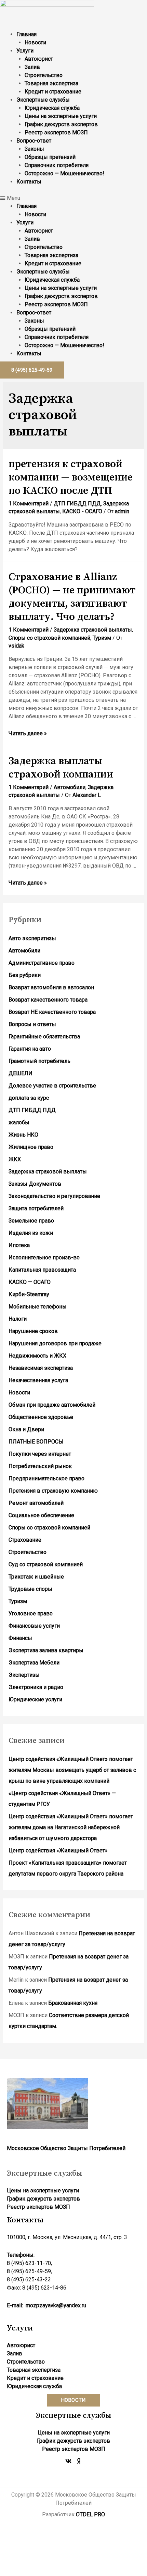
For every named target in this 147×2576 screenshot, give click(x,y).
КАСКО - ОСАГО (82, 511)
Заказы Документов (35, 1184)
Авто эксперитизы (32, 938)
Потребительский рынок (40, 1466)
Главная (26, 34)
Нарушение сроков (33, 1331)
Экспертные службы (43, 100)
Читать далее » (28, 733)
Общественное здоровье (41, 1417)
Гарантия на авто (30, 1049)
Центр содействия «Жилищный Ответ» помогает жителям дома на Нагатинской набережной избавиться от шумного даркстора (71, 1827)
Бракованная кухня (73, 2003)
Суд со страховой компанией (46, 1564)
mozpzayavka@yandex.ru (56, 2305)
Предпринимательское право (46, 1478)
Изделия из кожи (31, 1233)
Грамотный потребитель (39, 1061)
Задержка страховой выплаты (93, 630)
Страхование (25, 1540)
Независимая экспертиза (41, 1368)
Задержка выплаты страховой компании (61, 768)
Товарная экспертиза (51, 83)
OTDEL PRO (90, 2514)
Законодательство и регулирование (54, 1196)
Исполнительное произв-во (44, 1257)
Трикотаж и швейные (36, 1577)
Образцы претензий (50, 157)
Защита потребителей (36, 1208)
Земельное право (31, 1221)
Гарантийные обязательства (44, 1037)
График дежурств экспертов (61, 124)
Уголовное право (31, 1613)
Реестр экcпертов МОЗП (56, 132)
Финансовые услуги (34, 1626)
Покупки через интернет (40, 1454)
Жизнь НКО (23, 1135)
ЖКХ (15, 1159)
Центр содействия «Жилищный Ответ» (58, 1850)
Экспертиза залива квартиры (46, 1650)
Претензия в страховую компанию (53, 1491)
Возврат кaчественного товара (48, 1000)
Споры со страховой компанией (49, 638)
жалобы (19, 1122)
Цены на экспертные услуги (61, 116)
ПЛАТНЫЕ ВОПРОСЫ (36, 1442)
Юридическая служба (52, 108)
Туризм (102, 638)
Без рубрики (25, 975)
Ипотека (19, 1245)
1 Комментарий (29, 504)
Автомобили (70, 787)
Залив (32, 67)
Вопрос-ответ (34, 141)
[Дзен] (79, 2461)
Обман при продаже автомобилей (52, 1405)
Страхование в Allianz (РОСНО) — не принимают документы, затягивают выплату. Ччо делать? (72, 597)
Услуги (25, 51)
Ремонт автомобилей (36, 1503)
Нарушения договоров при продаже (55, 1343)
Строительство (44, 75)
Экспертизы (24, 1675)
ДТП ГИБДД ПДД (77, 504)
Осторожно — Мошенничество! (64, 173)
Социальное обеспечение (41, 1515)
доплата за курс (29, 1098)
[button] (73, 198)
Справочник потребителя (57, 165)
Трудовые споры (30, 1589)
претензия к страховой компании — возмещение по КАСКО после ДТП (71, 477)
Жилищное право (31, 1147)
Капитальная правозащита (42, 1270)
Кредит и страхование (53, 92)
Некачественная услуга (38, 1380)
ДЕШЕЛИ (21, 1073)
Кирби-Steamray (29, 1294)
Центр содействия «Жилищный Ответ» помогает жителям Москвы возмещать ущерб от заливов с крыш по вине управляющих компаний (72, 1770)
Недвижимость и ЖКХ (37, 1356)
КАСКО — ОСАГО (30, 1282)
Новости (35, 42)
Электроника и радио (36, 1687)
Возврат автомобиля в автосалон (51, 987)
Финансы (20, 1638)
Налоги (18, 1319)
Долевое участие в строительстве (52, 1086)
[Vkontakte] (68, 2461)
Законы (34, 149)
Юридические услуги (35, 1699)
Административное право (42, 963)
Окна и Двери (26, 1429)
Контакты (29, 182)
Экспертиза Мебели (34, 1663)
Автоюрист (39, 59)
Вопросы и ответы (32, 1024)
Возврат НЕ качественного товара (52, 1012)
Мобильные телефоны (38, 1307)
